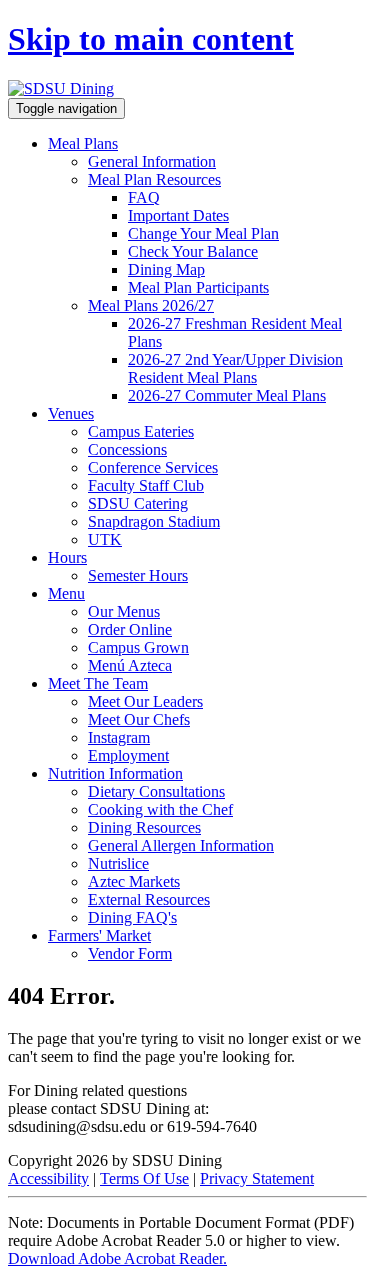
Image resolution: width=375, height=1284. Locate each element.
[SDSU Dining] (61, 88)
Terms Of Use (144, 1178)
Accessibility (48, 1178)
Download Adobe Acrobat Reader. (117, 1258)
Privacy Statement (257, 1178)
